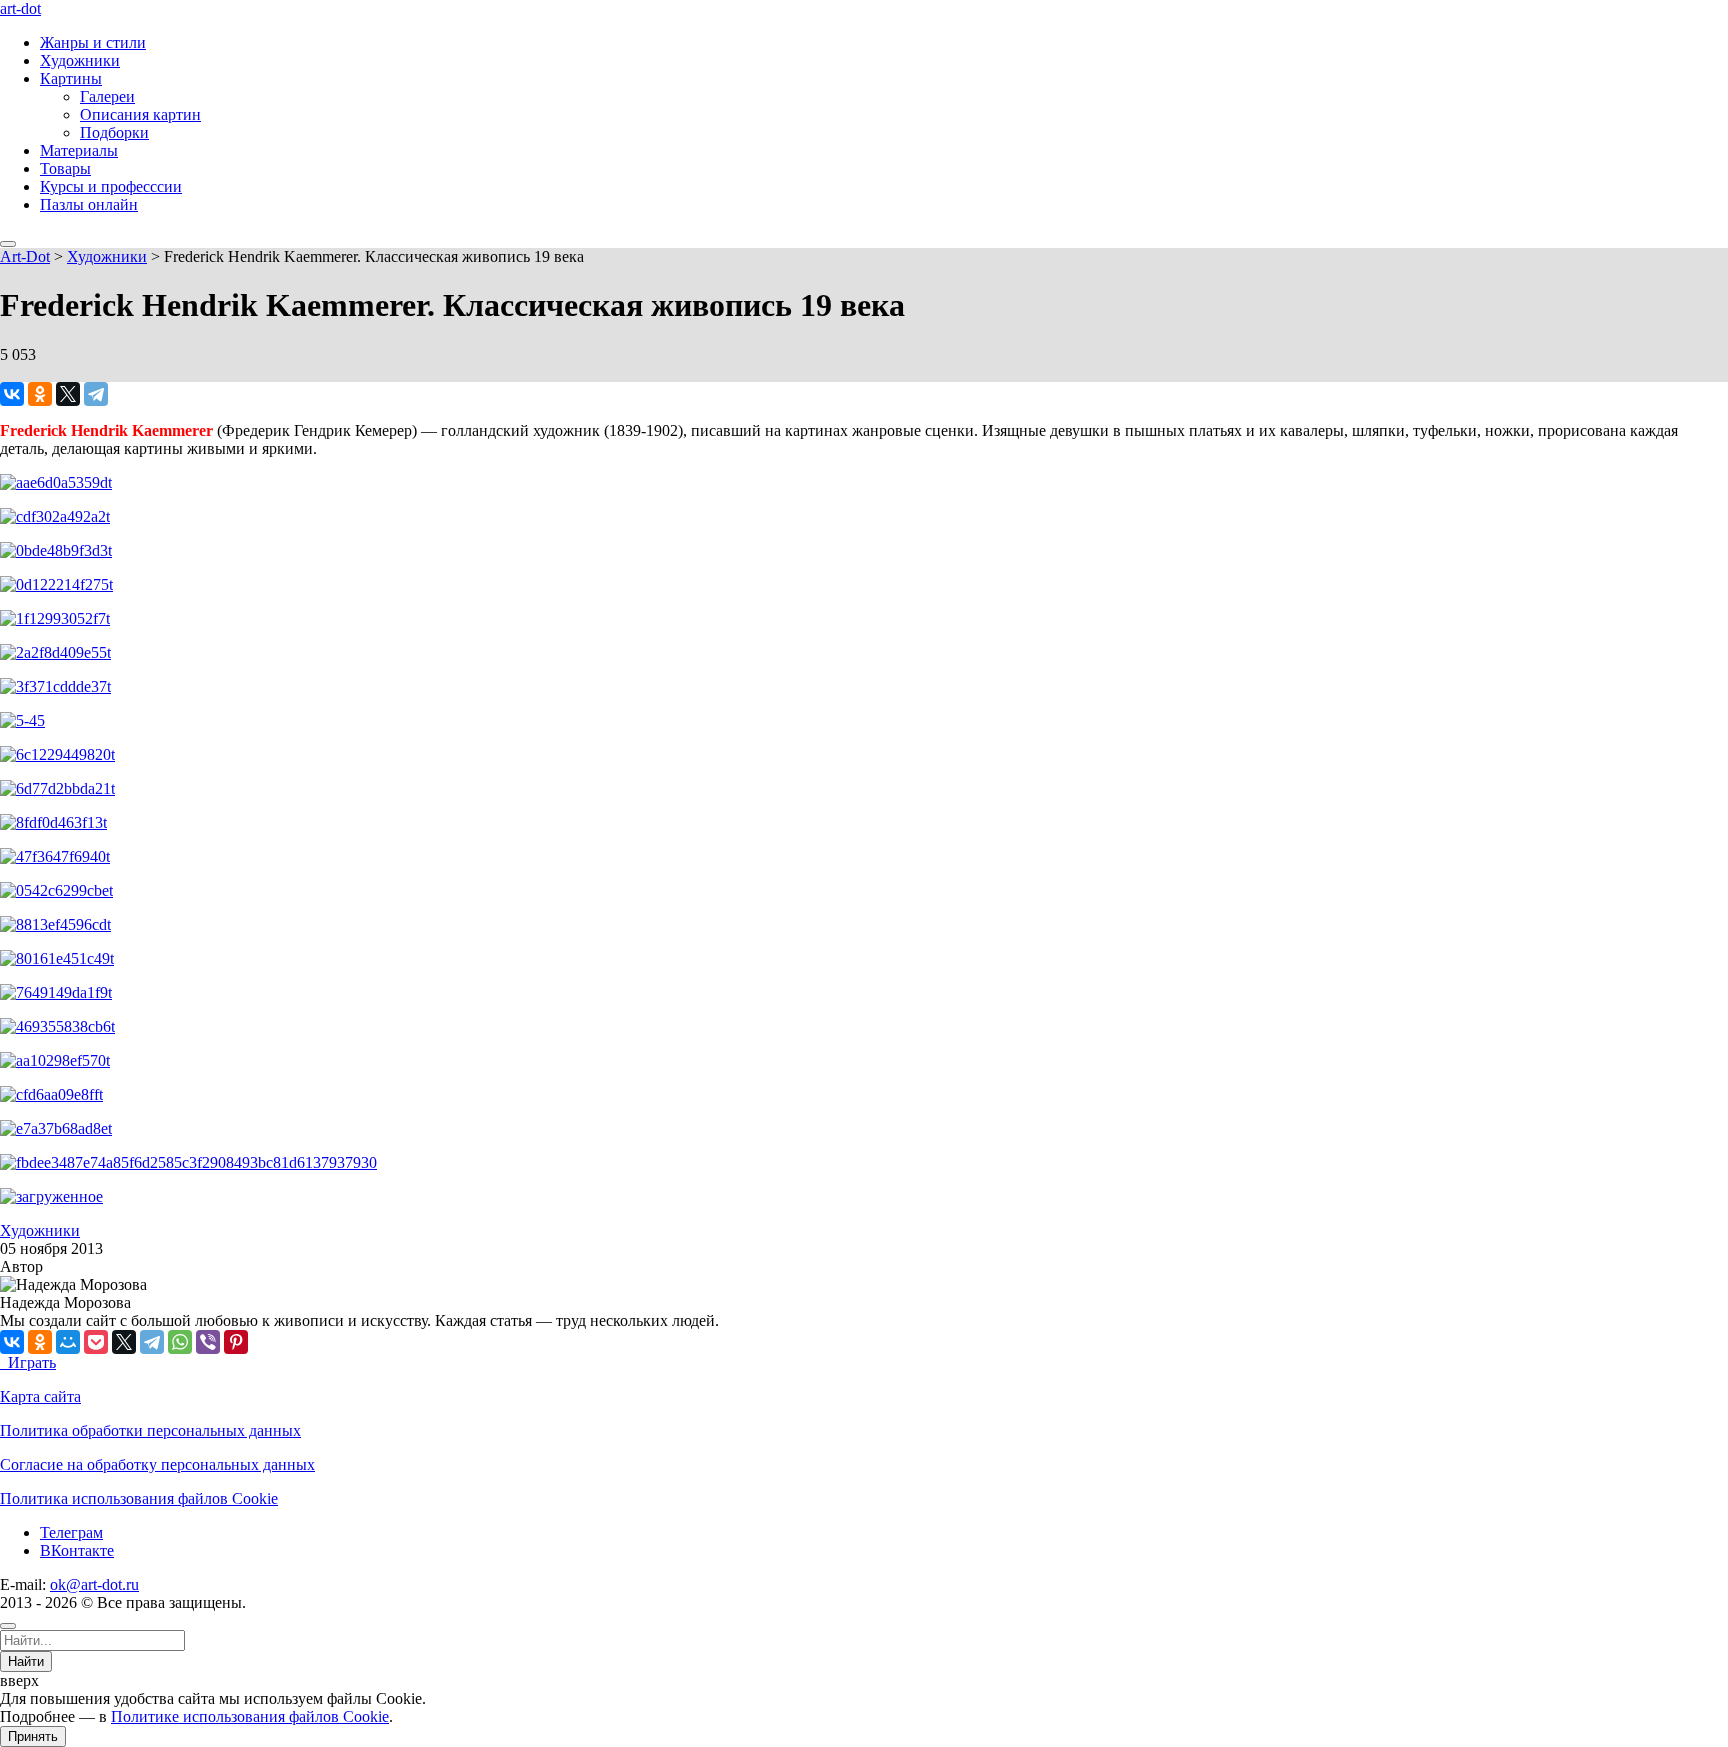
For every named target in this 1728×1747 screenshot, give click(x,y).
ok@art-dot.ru (94, 1584)
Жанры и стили (93, 42)
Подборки (114, 132)
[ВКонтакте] (12, 394)
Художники (80, 60)
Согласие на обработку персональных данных (157, 1464)
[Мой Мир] (68, 1342)
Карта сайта (40, 1396)
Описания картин (140, 114)
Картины (71, 78)
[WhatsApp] (180, 1342)
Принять (33, 1736)
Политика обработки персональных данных (150, 1430)
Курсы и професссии (111, 186)
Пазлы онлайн (89, 204)
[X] (68, 394)
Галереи (107, 96)
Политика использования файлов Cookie (139, 1498)
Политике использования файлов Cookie (250, 1716)
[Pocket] (96, 1342)
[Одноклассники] (40, 394)
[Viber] (208, 1342)
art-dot (20, 8)
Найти (26, 1661)
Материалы (79, 150)
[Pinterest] (236, 1342)
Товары (65, 168)
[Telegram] (96, 394)
